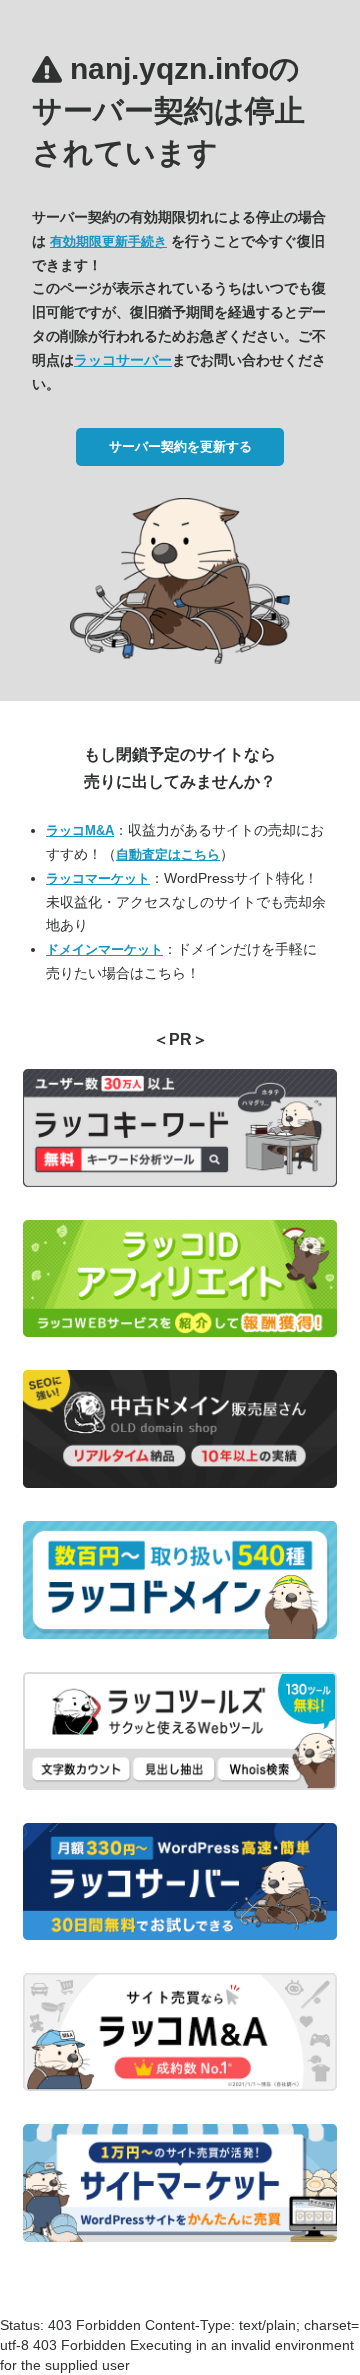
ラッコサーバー (123, 360)
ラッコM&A (80, 830)
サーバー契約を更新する (180, 446)
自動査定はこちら (168, 854)
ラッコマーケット (98, 878)
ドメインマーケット (104, 949)
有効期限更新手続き (108, 241)
